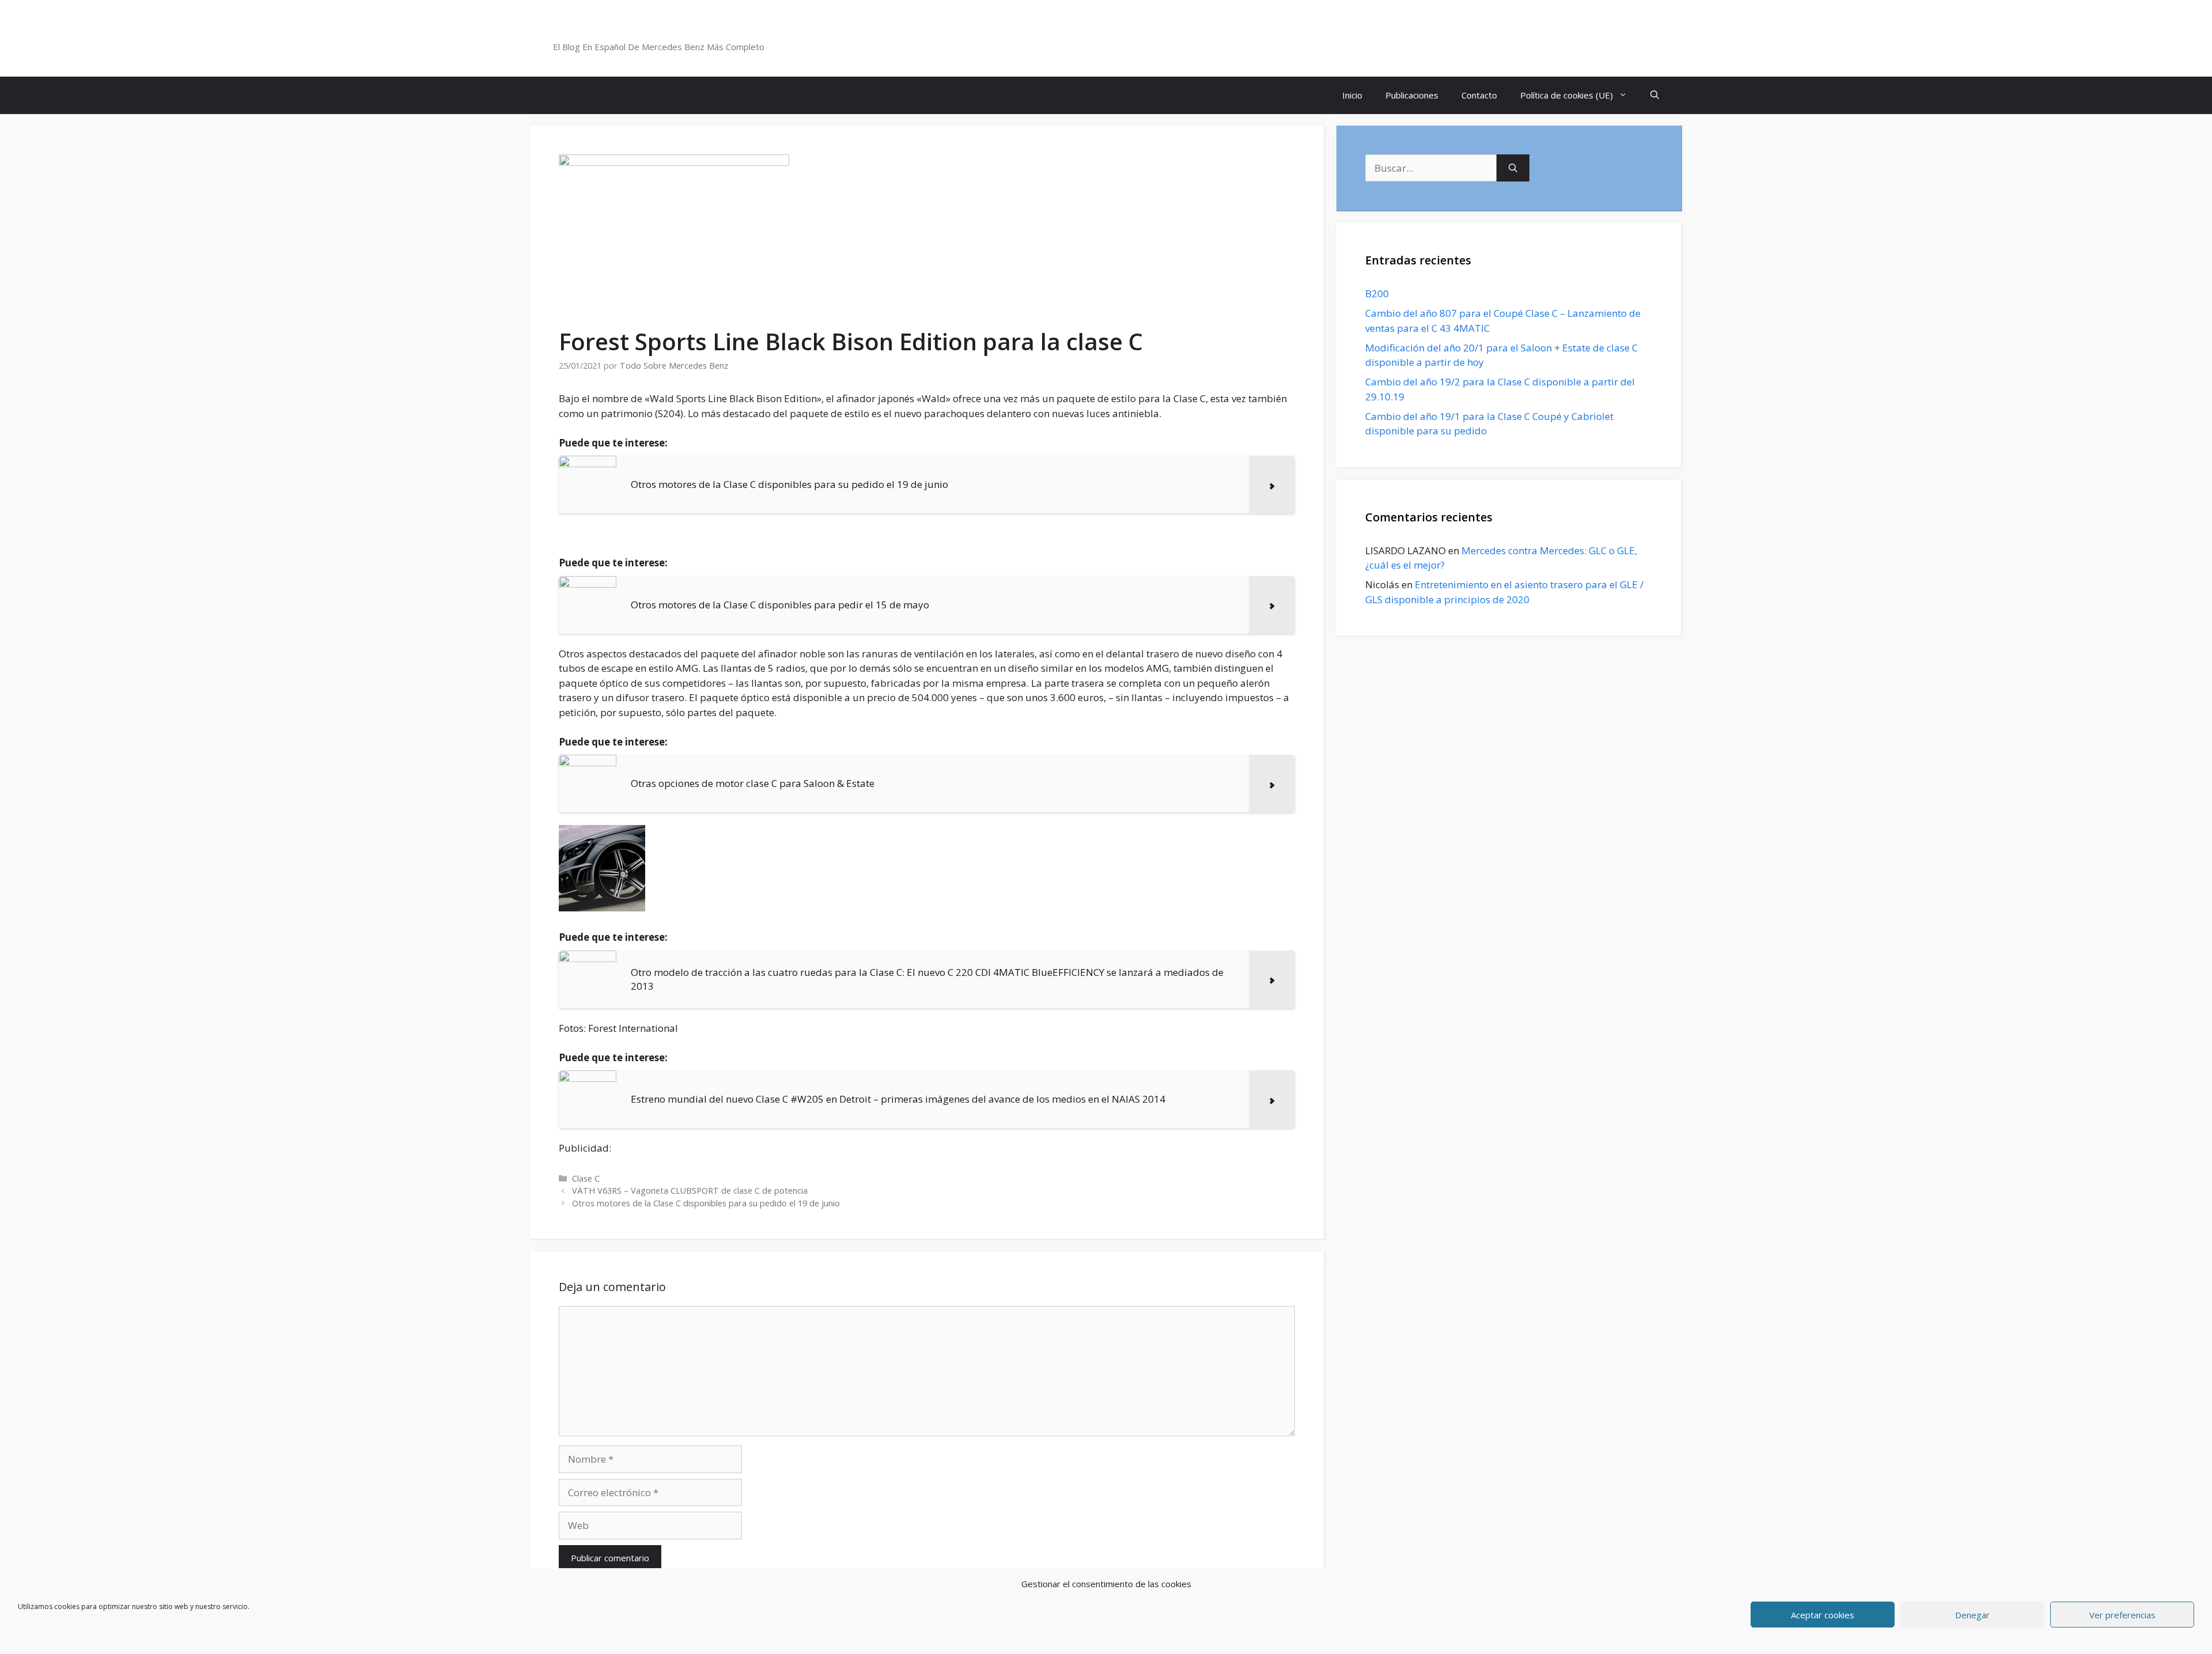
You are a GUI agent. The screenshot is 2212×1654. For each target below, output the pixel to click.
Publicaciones (1412, 95)
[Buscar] (1513, 168)
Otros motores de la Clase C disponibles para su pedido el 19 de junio (706, 1203)
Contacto (1479, 95)
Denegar (1972, 1615)
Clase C (586, 1178)
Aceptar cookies (1823, 1615)
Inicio (1352, 95)
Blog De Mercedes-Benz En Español (678, 32)
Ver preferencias (2122, 1615)
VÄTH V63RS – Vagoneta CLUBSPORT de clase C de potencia (690, 1191)
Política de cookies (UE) (1567, 95)
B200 (1377, 294)
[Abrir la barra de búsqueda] (1655, 95)
